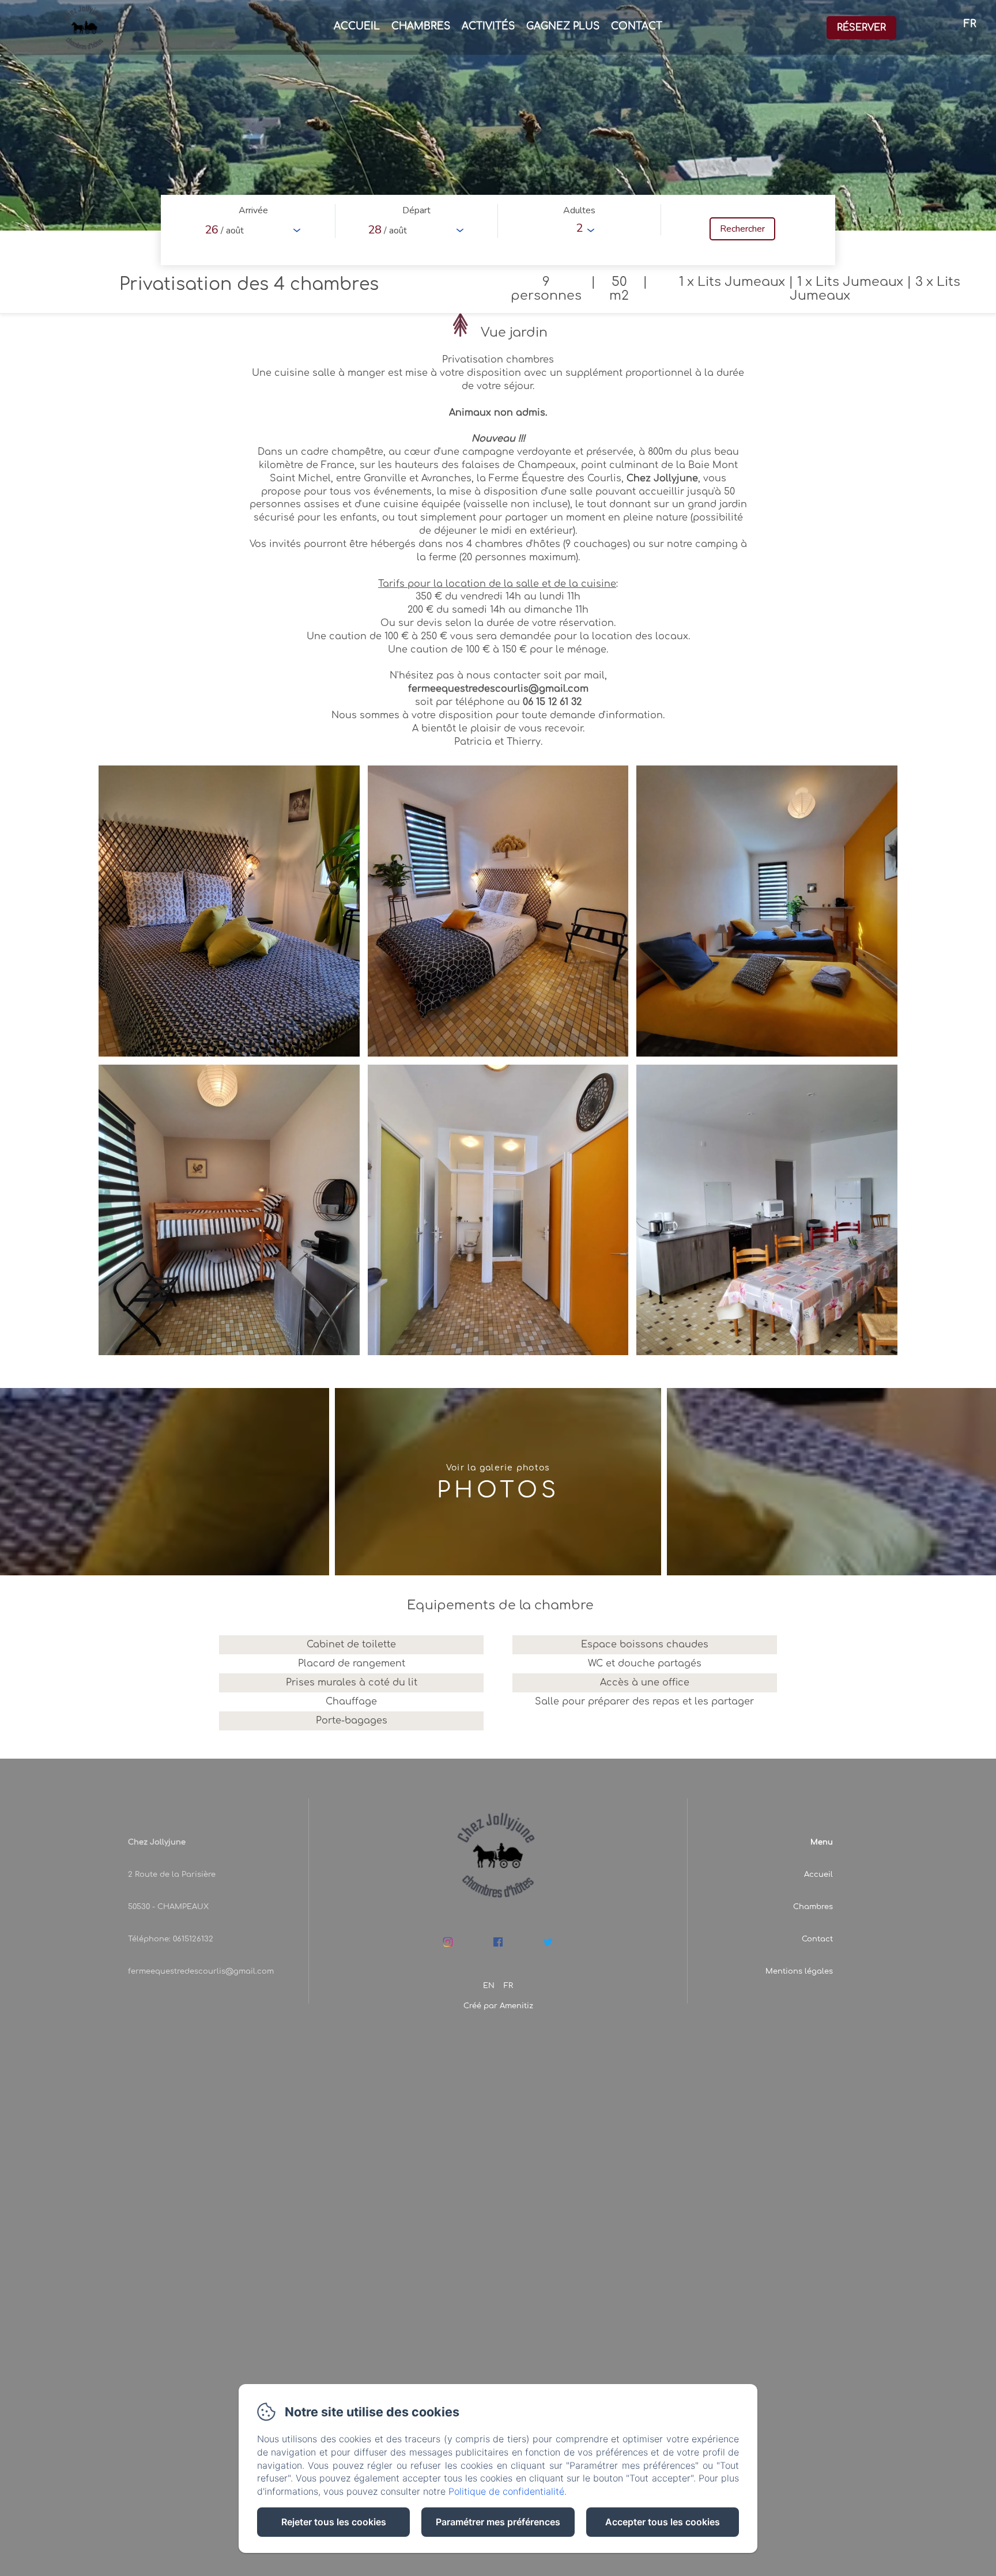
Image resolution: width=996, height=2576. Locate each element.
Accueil (357, 26)
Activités (488, 26)
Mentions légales (799, 1971)
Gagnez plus (563, 26)
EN (489, 1986)
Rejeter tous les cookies (334, 2522)
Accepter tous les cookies (663, 2522)
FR (508, 1986)
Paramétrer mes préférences (498, 2522)
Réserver (861, 28)
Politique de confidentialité (506, 2491)
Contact (637, 26)
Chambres (421, 26)
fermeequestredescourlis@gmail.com (201, 1971)
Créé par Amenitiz (498, 2006)
